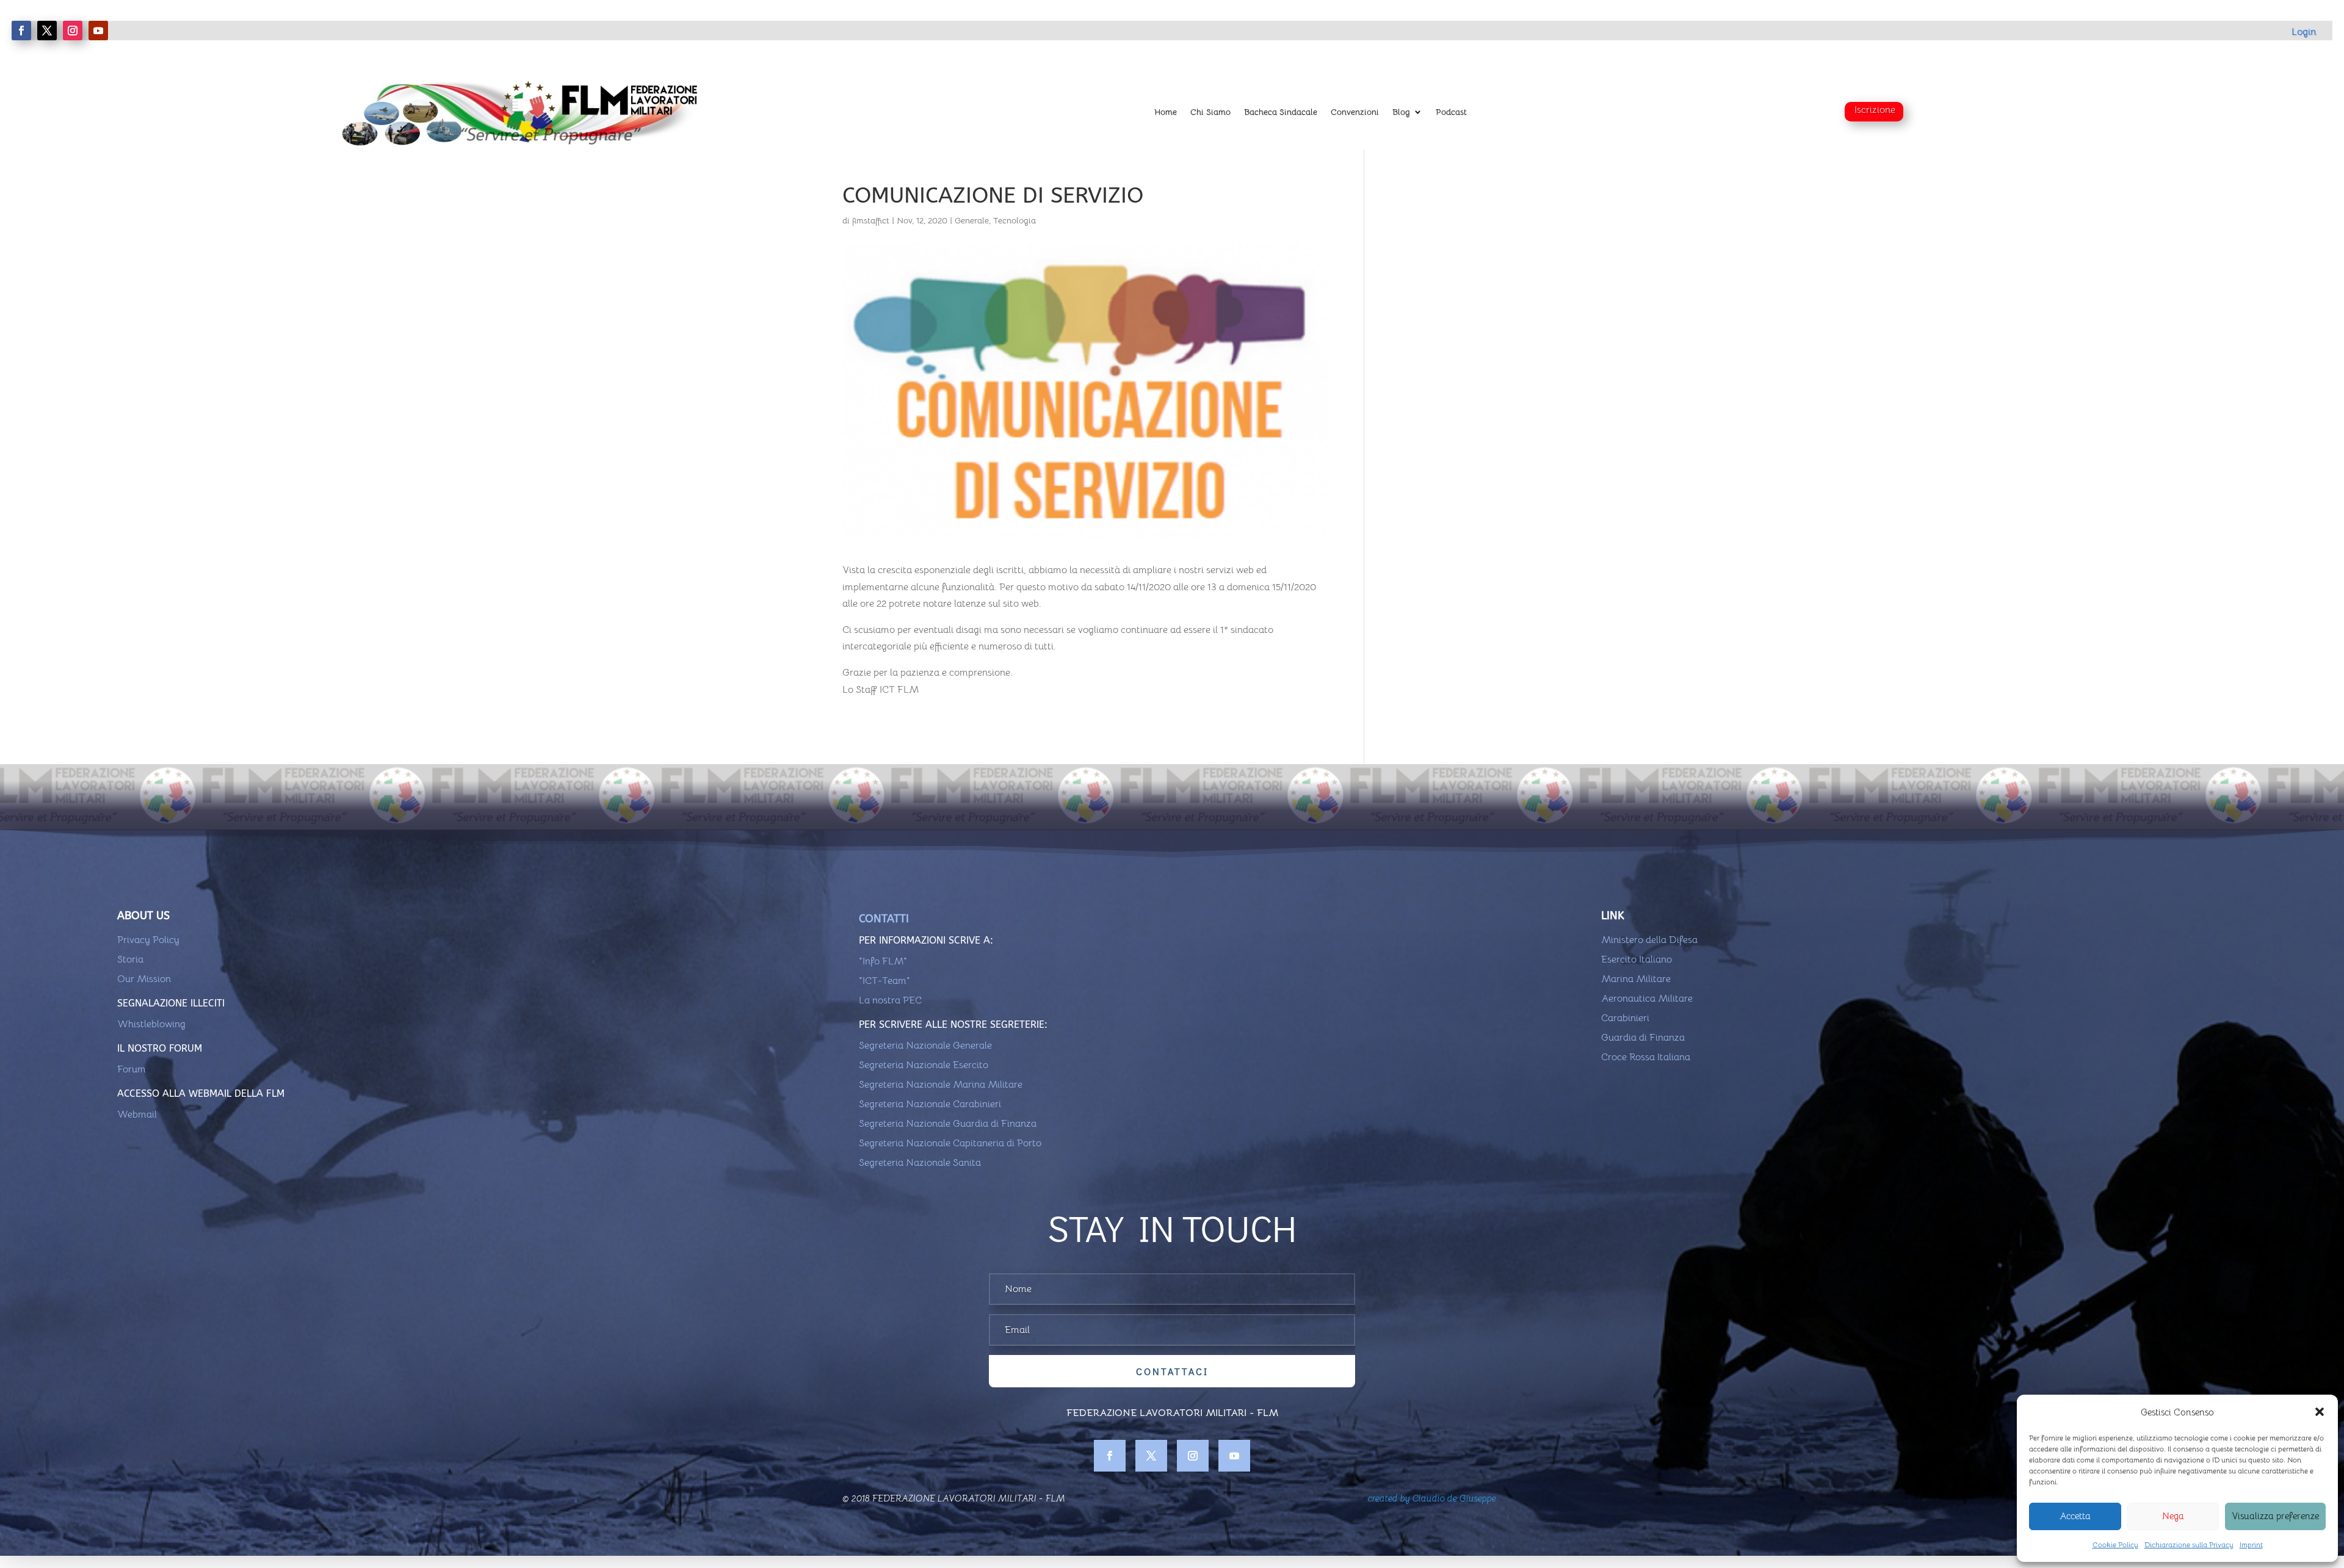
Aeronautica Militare (1647, 999)
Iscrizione (1875, 110)
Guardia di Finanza (1643, 1038)
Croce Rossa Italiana (1646, 1057)
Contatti (884, 919)
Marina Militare (1636, 979)
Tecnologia (1015, 220)
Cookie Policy (2115, 1545)
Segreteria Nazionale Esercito (924, 1065)
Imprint (2251, 1545)
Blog (1401, 112)
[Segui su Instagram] (73, 31)
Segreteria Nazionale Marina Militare (941, 1085)
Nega (2173, 1516)
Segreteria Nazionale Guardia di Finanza (948, 1124)
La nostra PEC (890, 1000)
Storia (130, 959)
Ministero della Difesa (1649, 940)
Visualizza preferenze (2275, 1516)
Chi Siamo (1210, 112)
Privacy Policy (148, 940)
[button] (2320, 1412)
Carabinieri (1625, 1018)
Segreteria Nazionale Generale (925, 1046)
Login (2304, 32)
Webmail (137, 1115)
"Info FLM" (883, 961)
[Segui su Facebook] (21, 31)
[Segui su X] (47, 31)
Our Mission (144, 979)
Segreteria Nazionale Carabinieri (930, 1104)
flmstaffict (871, 220)
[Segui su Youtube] (98, 31)
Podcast (1451, 112)
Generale (972, 220)
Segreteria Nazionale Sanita (920, 1163)
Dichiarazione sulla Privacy (2189, 1545)
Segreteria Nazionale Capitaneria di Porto (950, 1143)
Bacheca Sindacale (1281, 112)
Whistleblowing (151, 1024)
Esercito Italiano (1637, 959)
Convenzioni (1355, 112)
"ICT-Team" (884, 981)
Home (1166, 112)
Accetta (2075, 1516)
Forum (132, 1069)
